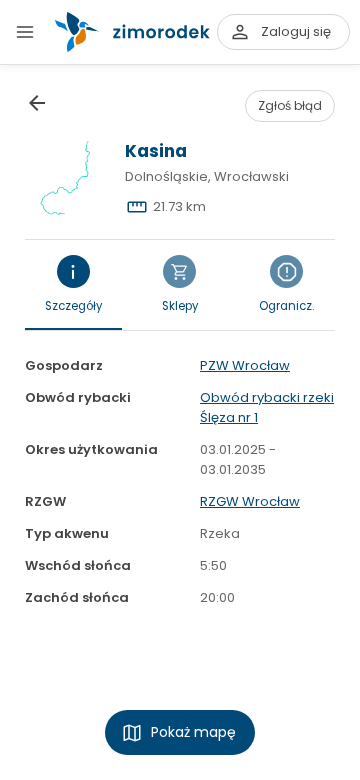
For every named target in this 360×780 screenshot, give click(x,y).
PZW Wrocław (245, 365)
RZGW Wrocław (250, 501)
